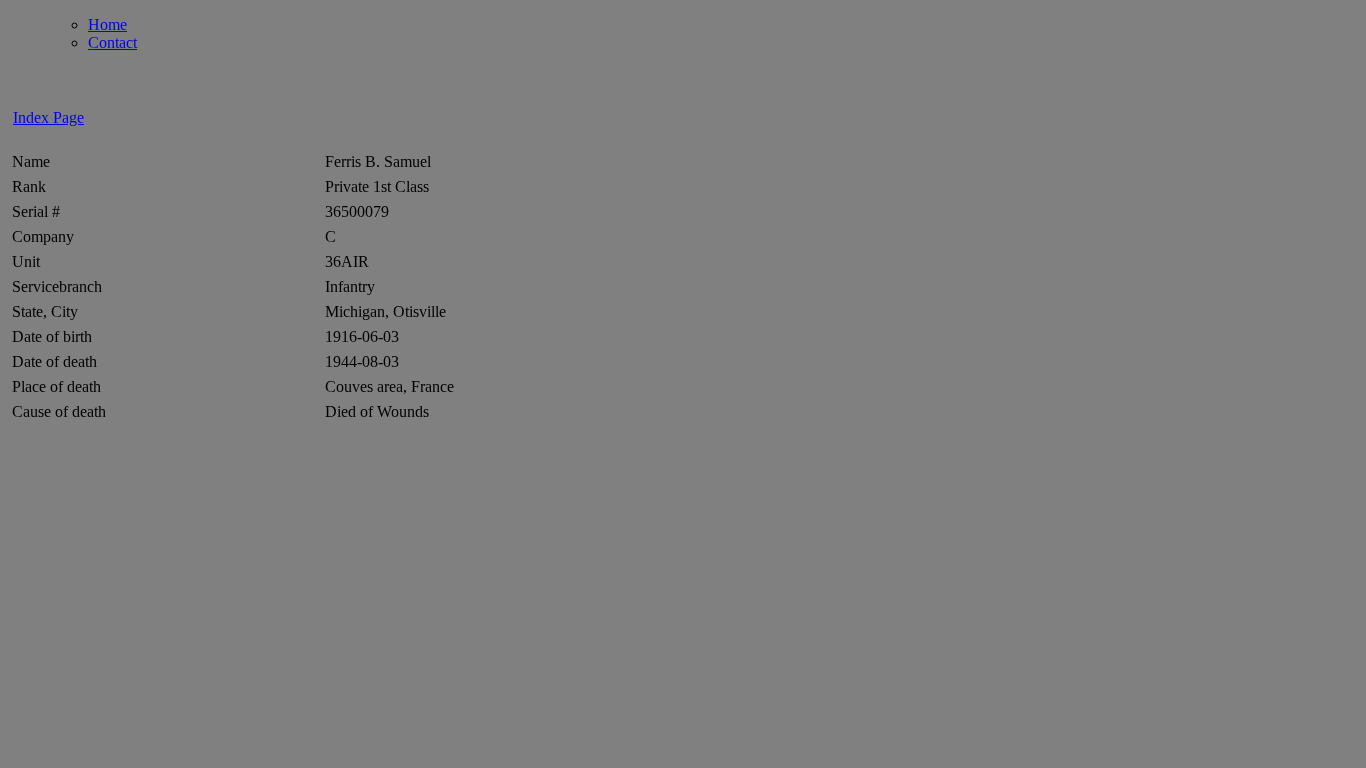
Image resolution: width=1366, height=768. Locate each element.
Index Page (48, 117)
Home (107, 24)
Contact (112, 42)
